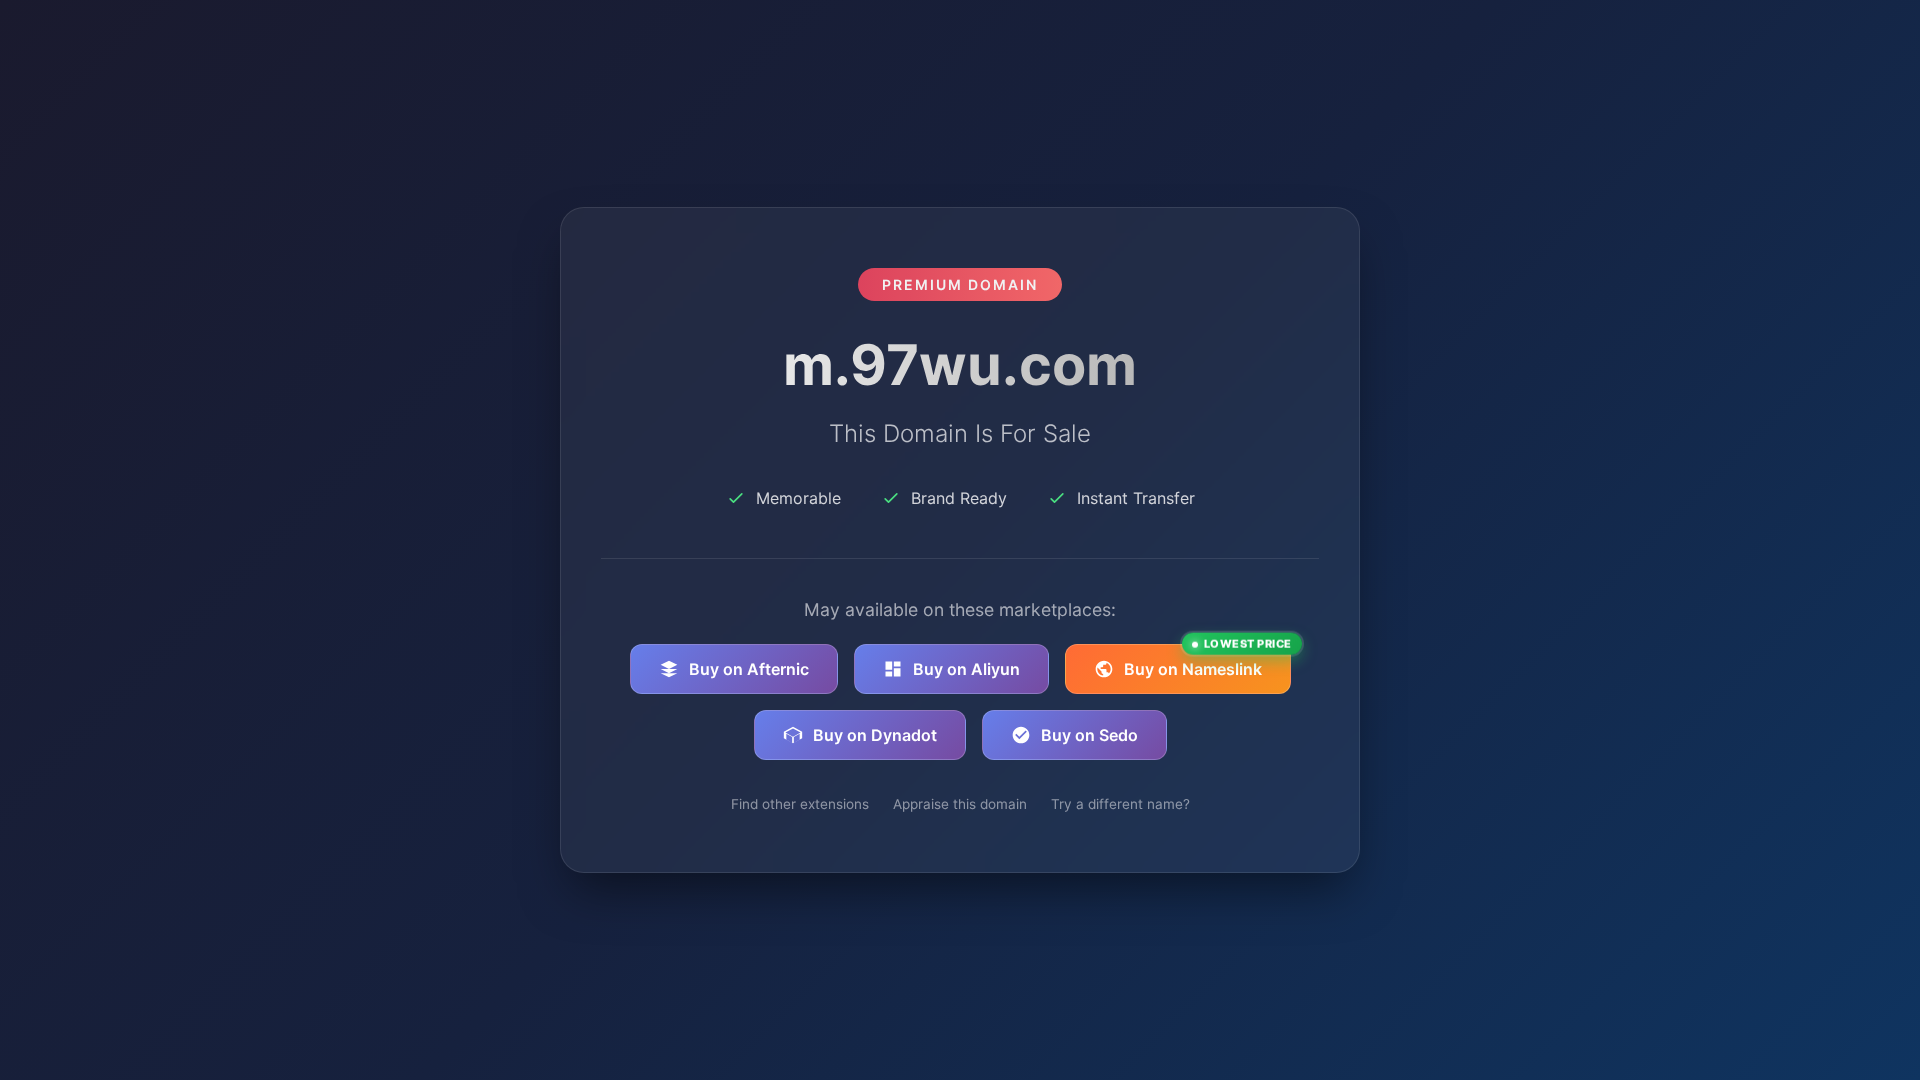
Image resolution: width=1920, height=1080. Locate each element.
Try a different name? (1120, 804)
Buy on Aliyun (966, 669)
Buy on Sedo (1089, 735)
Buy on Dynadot (875, 735)
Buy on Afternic (749, 669)
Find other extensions (800, 804)
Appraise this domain (960, 804)
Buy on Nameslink (1207, 661)
